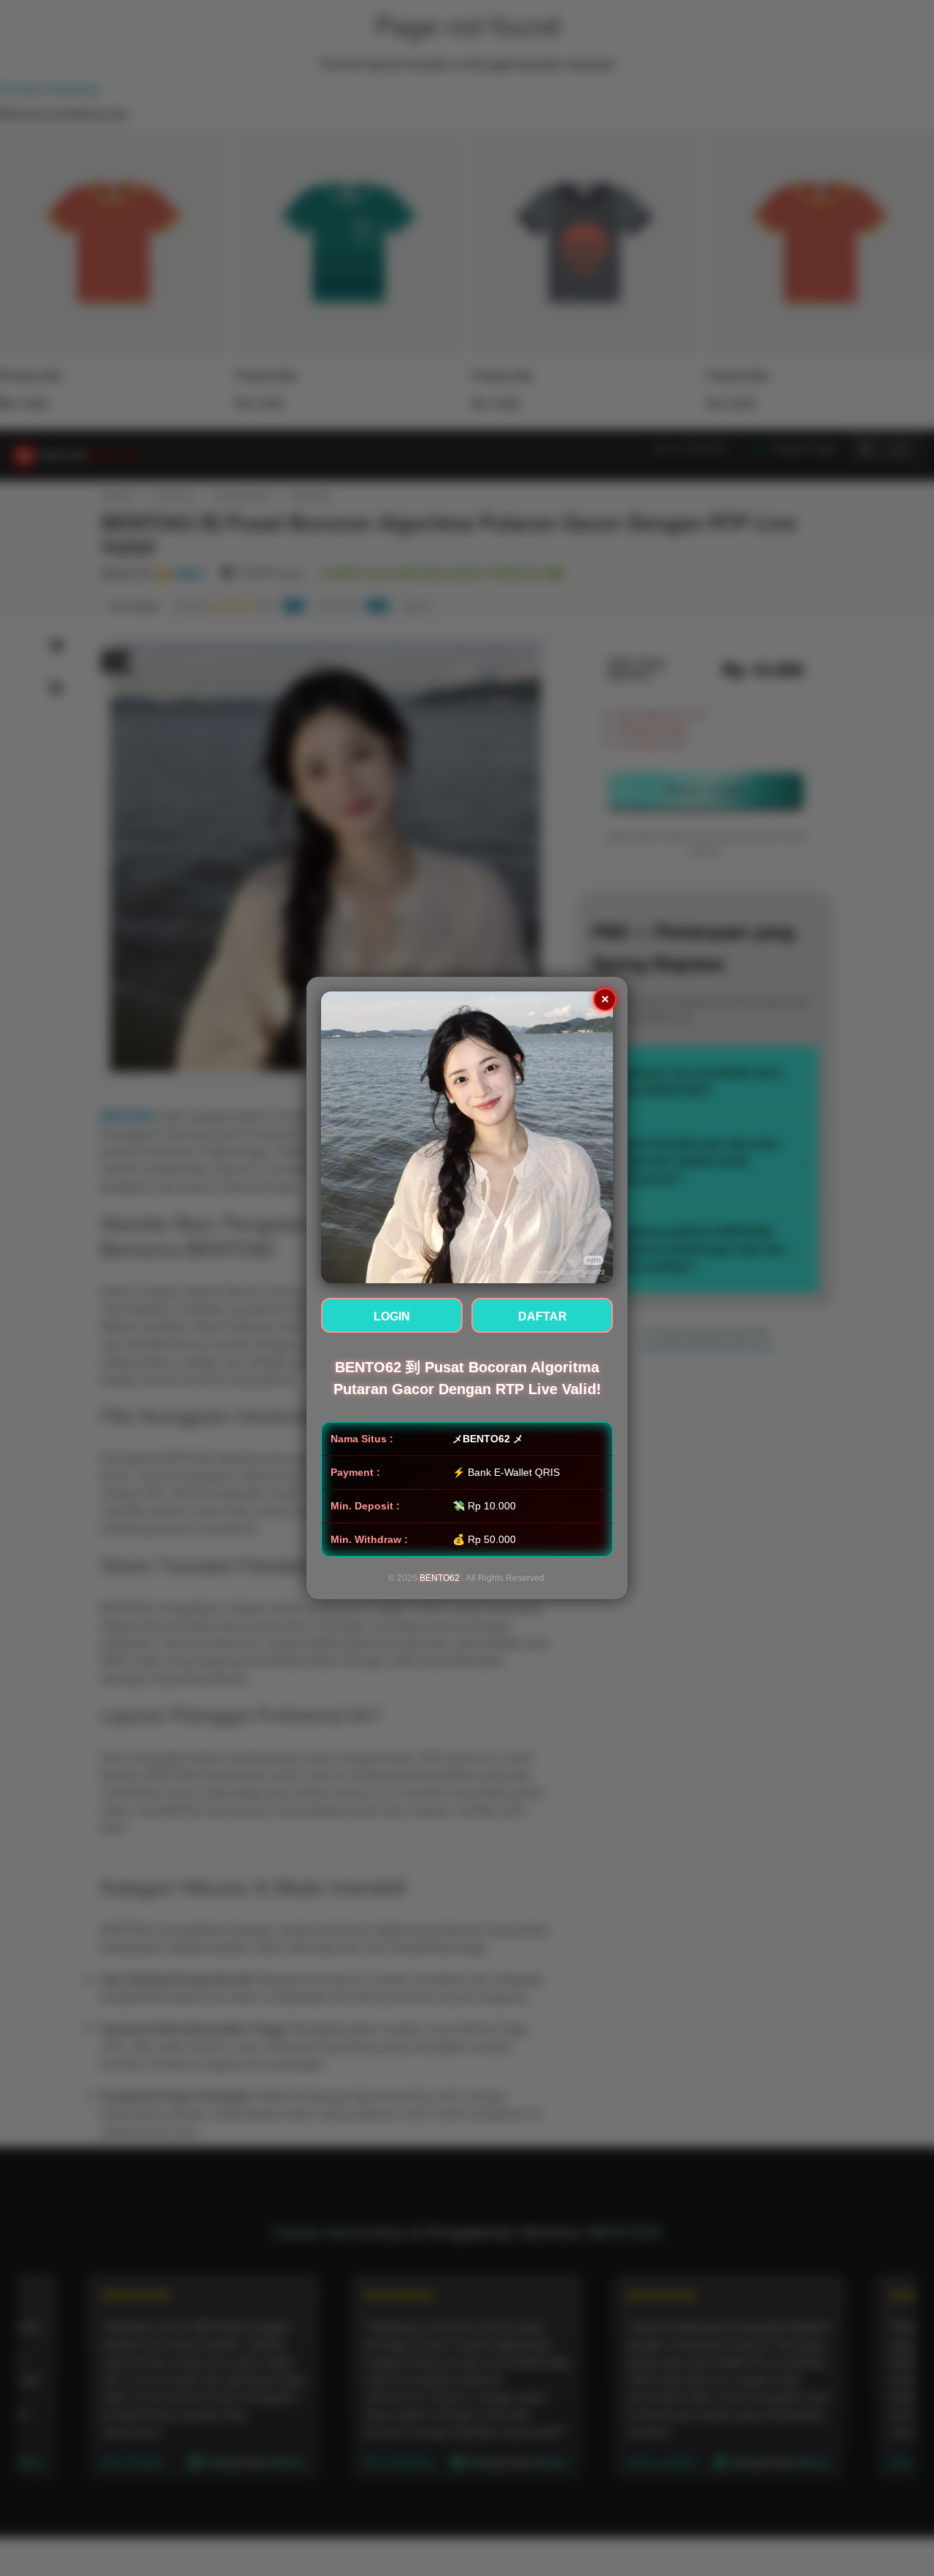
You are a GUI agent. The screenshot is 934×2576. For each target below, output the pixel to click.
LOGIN (392, 1316)
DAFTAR (543, 1316)
